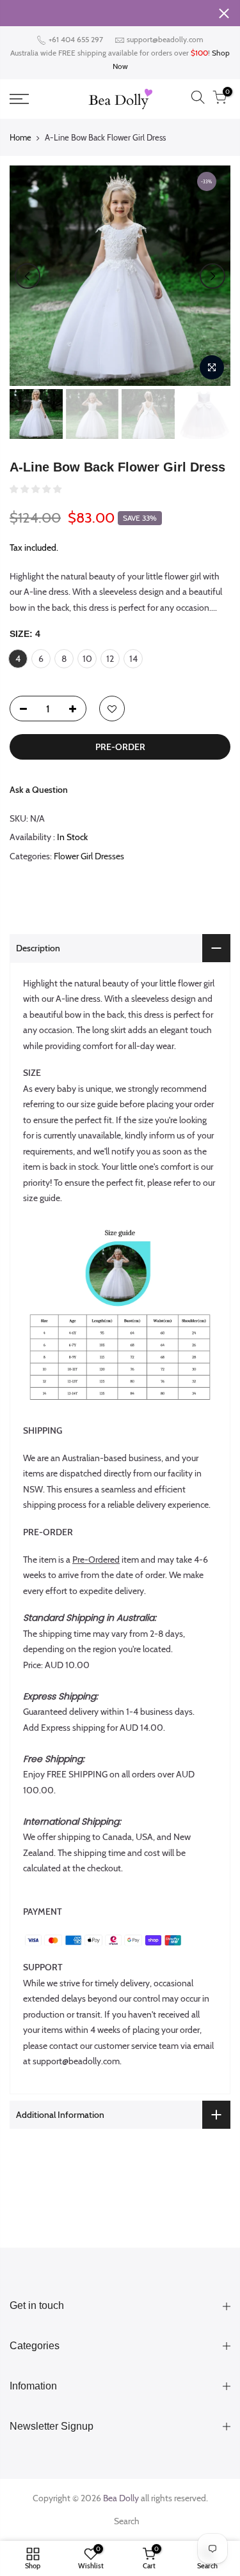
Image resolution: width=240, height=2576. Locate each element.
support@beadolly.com (165, 39)
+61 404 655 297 (75, 39)
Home (20, 137)
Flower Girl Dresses (89, 856)
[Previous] (28, 276)
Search (127, 2521)
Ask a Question (39, 790)
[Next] (212, 276)
